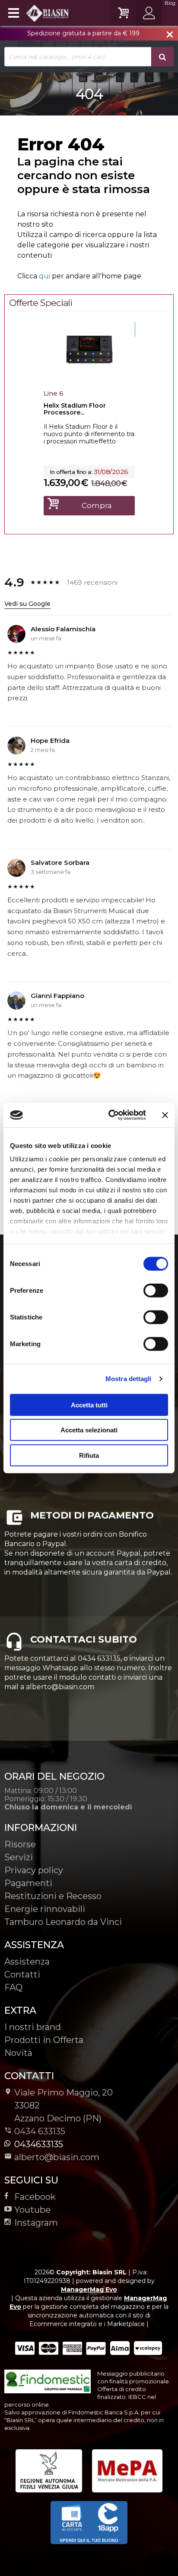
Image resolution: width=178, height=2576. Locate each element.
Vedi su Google (27, 604)
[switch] (156, 1290)
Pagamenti (28, 1883)
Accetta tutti (89, 1405)
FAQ (13, 1987)
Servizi (19, 1857)
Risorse (20, 1844)
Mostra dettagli (129, 1379)
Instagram (36, 2223)
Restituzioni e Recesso (53, 1896)
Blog (170, 3)
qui (44, 276)
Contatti (22, 1974)
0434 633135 (40, 2131)
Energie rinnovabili (45, 1909)
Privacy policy (34, 1870)
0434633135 (39, 2144)
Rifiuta (89, 1455)
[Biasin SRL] (37, 13)
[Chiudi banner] (165, 1115)
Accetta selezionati (89, 1430)
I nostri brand (33, 2027)
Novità (18, 2053)
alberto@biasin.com (57, 2157)
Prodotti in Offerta (44, 2040)
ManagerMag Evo (89, 2289)
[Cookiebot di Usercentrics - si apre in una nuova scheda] (110, 1115)
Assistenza (27, 1962)
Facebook (35, 2197)
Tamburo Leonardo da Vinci (63, 1922)
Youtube (32, 2210)
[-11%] (89, 376)
